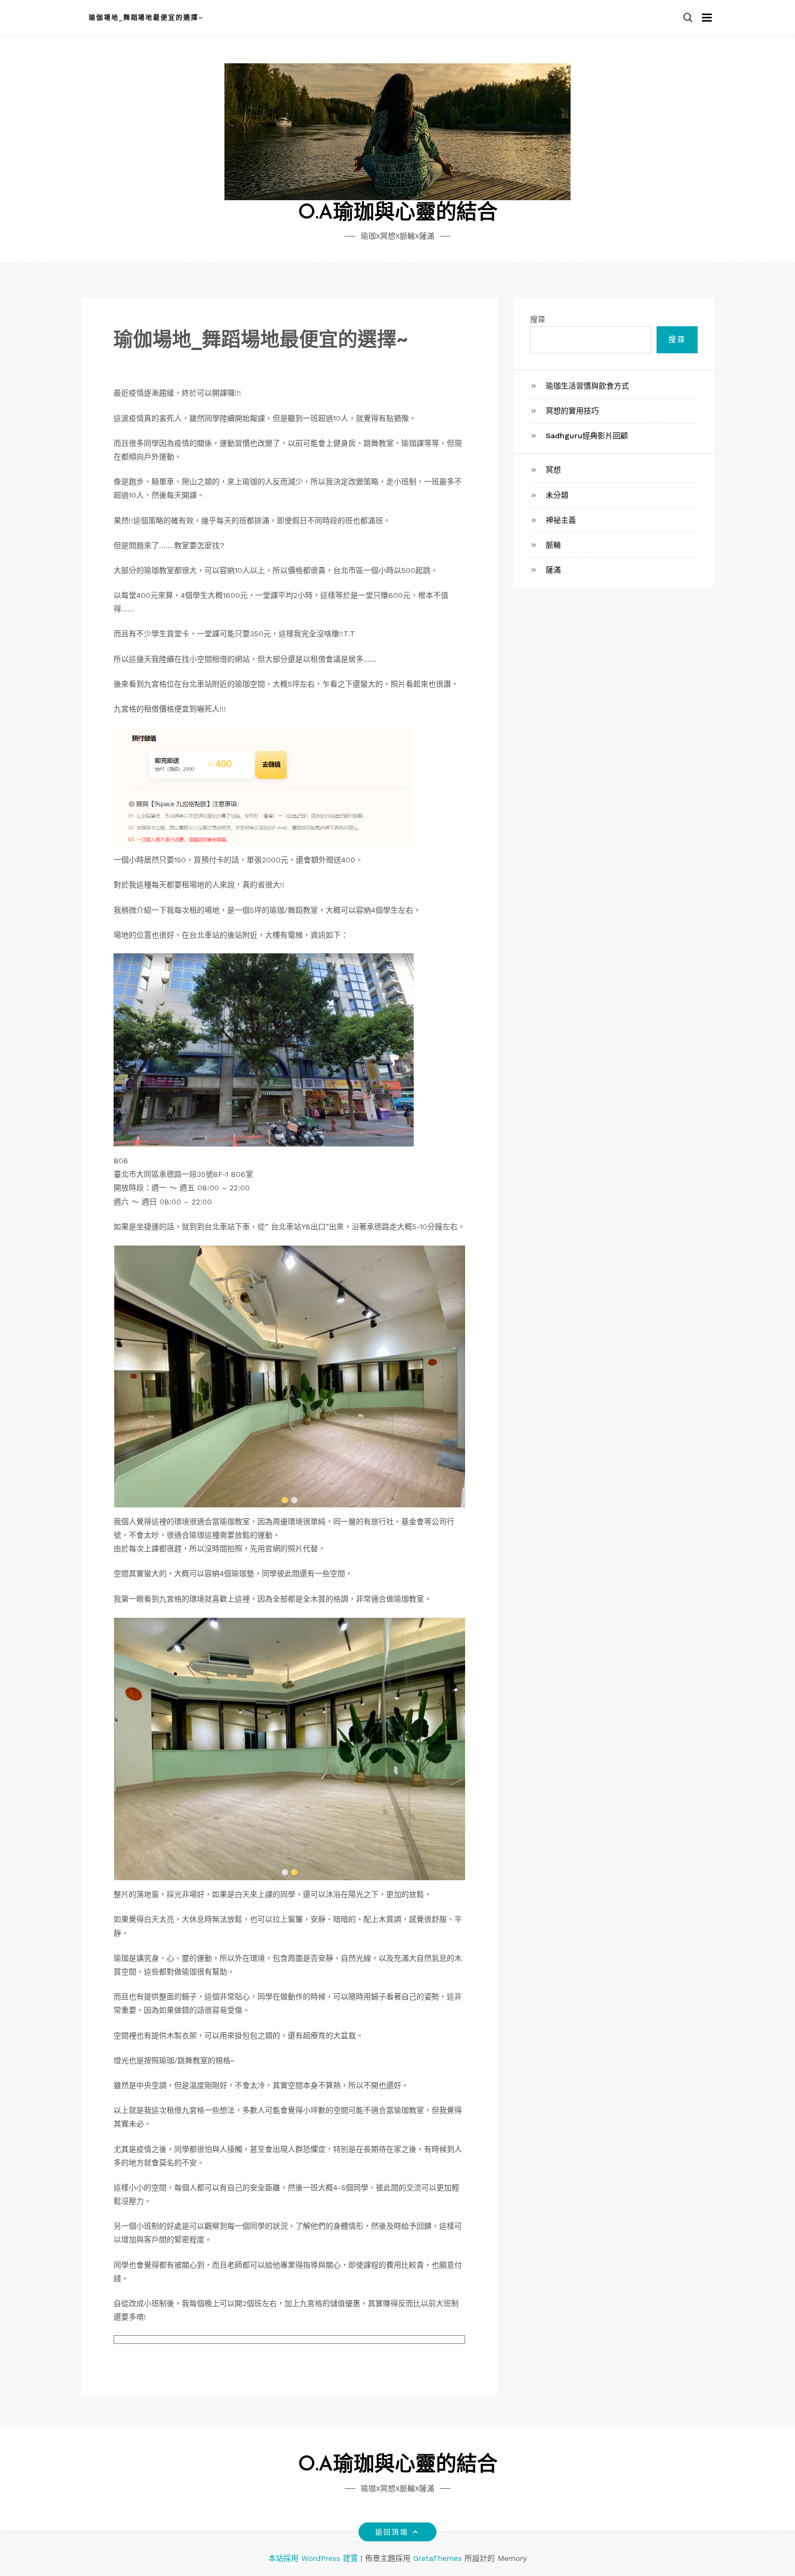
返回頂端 (392, 2532)
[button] (688, 18)
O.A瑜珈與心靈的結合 (398, 213)
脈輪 (553, 545)
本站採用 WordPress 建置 (314, 2558)
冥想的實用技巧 (572, 411)
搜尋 (538, 319)
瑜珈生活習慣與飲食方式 (587, 386)
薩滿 (553, 570)
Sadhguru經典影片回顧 (587, 436)
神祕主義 (561, 520)
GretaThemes (438, 2558)
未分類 (557, 495)
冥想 (553, 470)
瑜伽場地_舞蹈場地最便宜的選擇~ (146, 18)
